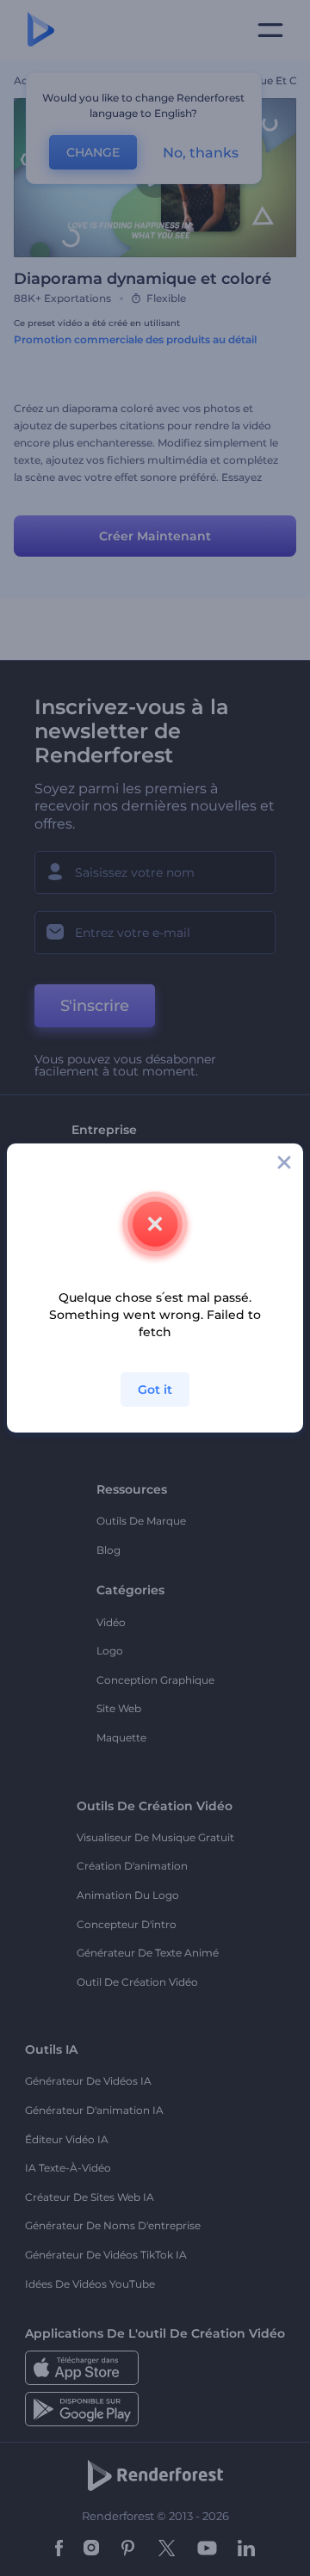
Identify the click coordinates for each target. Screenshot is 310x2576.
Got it (155, 1390)
